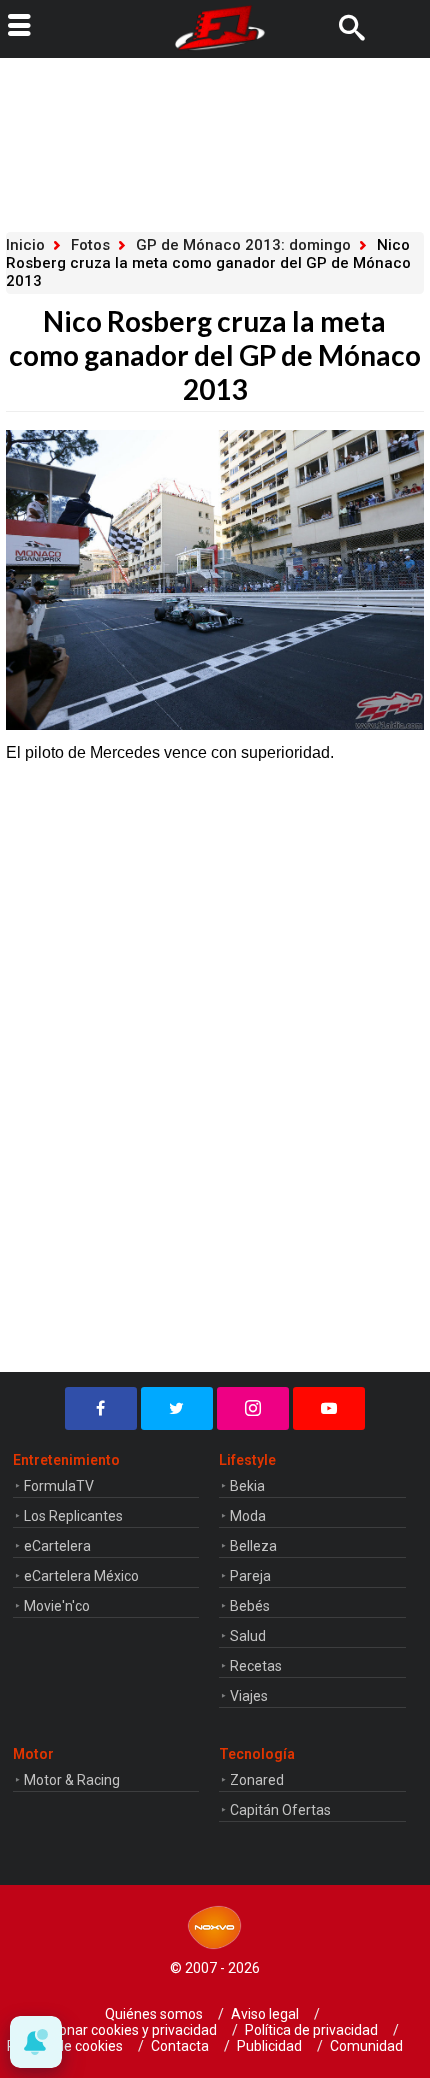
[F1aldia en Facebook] (101, 1408)
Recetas (256, 1666)
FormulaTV (59, 1486)
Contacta (180, 2046)
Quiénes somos (154, 2014)
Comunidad (366, 2046)
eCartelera (57, 1546)
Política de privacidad (311, 2030)
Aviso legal (265, 2014)
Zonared (257, 1780)
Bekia (247, 1486)
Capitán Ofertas (280, 1810)
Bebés (250, 1606)
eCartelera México (81, 1576)
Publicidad (269, 2046)
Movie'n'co (57, 1606)
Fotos (90, 245)
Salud (248, 1636)
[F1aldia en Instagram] (253, 1408)
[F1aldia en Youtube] (329, 1408)
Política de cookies (65, 2046)
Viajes (249, 1696)
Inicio (25, 245)
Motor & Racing (72, 1780)
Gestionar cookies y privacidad (122, 2030)
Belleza (253, 1546)
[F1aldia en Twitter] (177, 1408)
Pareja (250, 1576)
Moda (248, 1516)
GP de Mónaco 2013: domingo (243, 245)
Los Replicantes (73, 1516)
